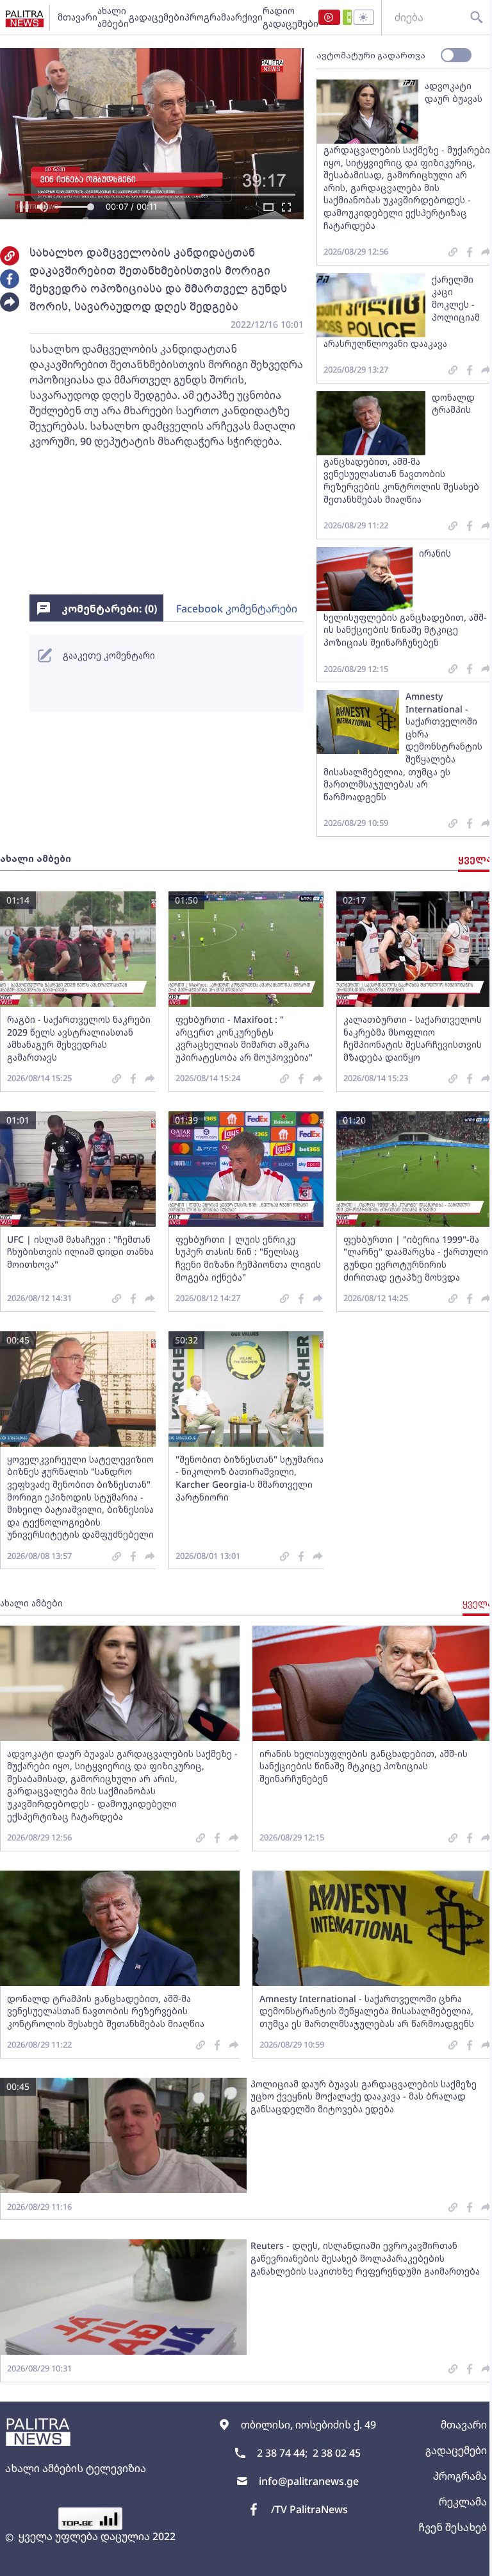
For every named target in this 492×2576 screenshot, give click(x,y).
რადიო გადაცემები (291, 17)
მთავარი (78, 17)
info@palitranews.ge (309, 2481)
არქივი (247, 17)
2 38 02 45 (337, 2453)
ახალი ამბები (113, 17)
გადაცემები (157, 17)
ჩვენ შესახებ (453, 2527)
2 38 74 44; (282, 2453)
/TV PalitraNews (309, 2509)
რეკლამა (463, 2502)
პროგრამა (208, 17)
